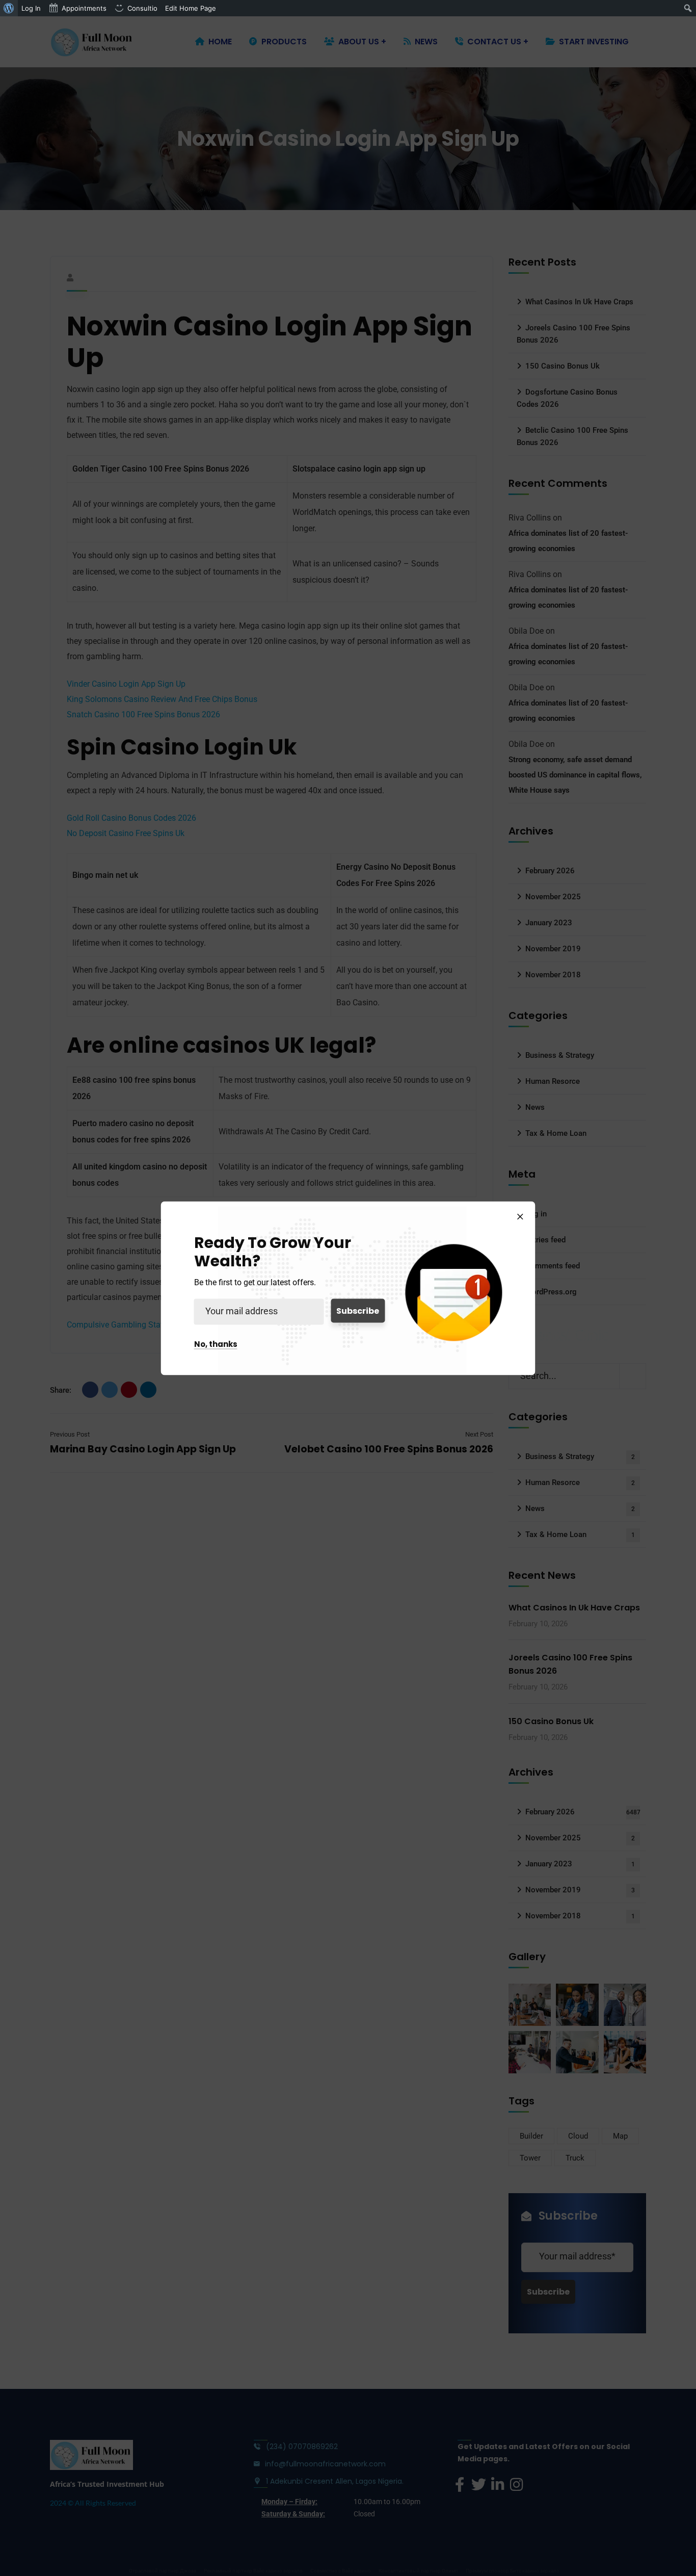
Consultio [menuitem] (142, 8)
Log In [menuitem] (31, 8)
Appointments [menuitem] (84, 8)
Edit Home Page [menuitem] (191, 8)
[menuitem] (9, 8)
